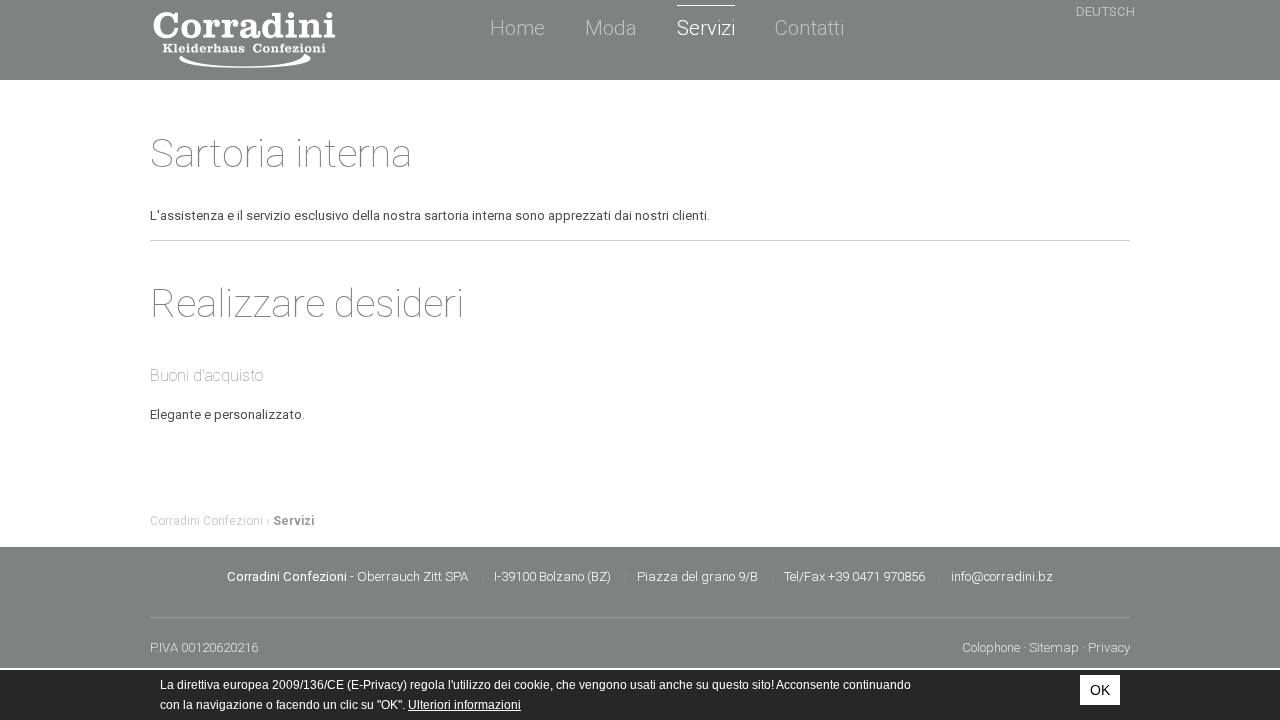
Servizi (706, 28)
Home (517, 28)
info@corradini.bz (1002, 576)
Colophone (991, 647)
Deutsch (1105, 11)
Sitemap (1054, 647)
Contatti (809, 28)
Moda (611, 28)
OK (1100, 690)
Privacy (1109, 647)
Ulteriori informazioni (464, 705)
